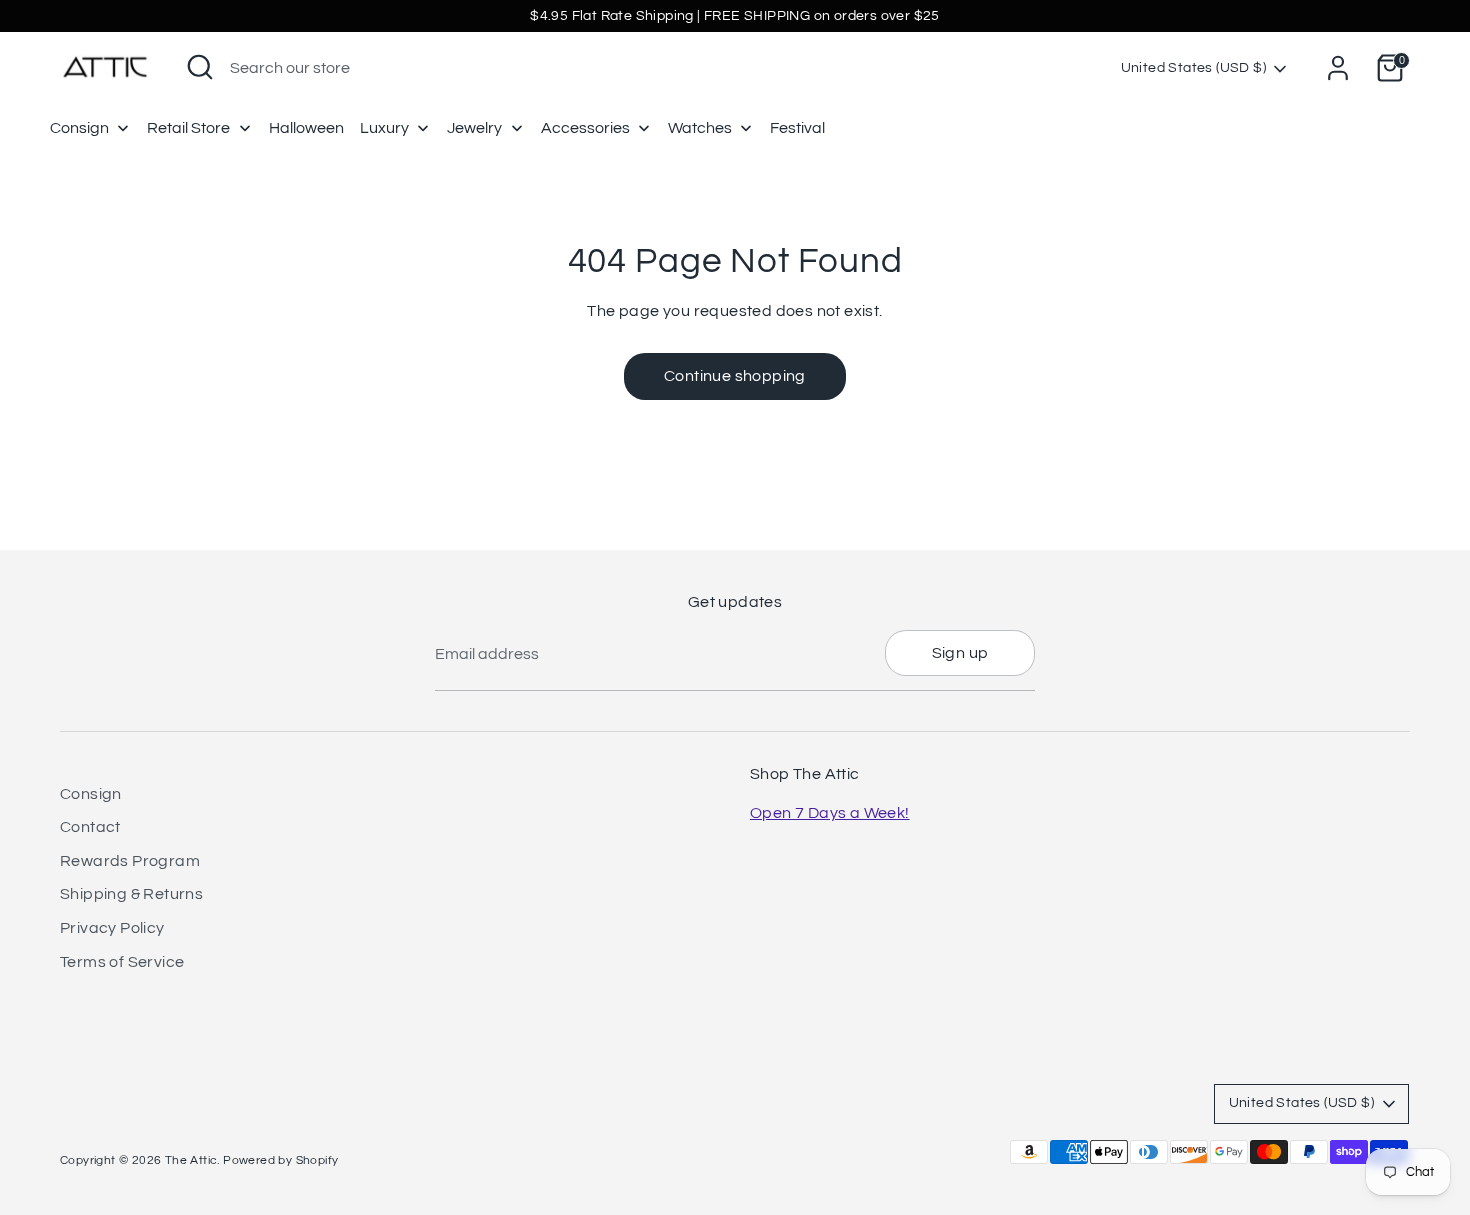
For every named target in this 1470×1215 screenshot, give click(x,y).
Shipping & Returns (131, 894)
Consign (91, 794)
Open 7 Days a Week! (830, 813)
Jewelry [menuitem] (474, 128)
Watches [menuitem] (700, 128)
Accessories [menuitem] (585, 128)
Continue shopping (735, 376)
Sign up (960, 653)
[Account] (1338, 68)
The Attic (191, 1160)
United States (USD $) (1193, 68)
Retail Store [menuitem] (188, 128)
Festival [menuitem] (797, 128)
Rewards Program (130, 861)
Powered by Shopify (280, 1160)
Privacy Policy (112, 928)
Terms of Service (122, 962)
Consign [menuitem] (79, 128)
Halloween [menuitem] (306, 128)
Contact (90, 827)
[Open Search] (200, 67)
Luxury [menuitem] (384, 128)
